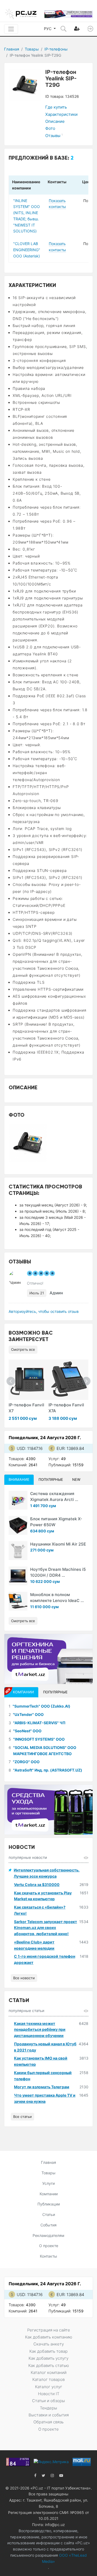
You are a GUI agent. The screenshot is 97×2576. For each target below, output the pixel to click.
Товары (32, 49)
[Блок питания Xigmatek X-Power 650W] (18, 1525)
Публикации (49, 2204)
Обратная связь (48, 2422)
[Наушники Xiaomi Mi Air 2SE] (18, 1551)
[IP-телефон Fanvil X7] (29, 1380)
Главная (12, 49)
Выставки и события (49, 2415)
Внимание (19, 1479)
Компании (49, 2194)
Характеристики (61, 114)
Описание (55, 121)
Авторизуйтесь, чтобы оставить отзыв (44, 1311)
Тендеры (48, 2408)
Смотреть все (23, 1349)
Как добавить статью (49, 2365)
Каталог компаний (49, 2372)
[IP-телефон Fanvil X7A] (69, 1380)
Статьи (49, 2214)
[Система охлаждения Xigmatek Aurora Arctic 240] (18, 1500)
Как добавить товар (48, 2351)
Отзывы (54, 136)
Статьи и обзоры (48, 2401)
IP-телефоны (56, 49)
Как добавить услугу (48, 2358)
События (48, 2225)
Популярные (51, 1479)
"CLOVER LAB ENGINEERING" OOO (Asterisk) (27, 250)
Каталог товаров (48, 2379)
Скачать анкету (49, 2344)
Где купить (56, 107)
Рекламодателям (48, 2235)
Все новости (24, 1978)
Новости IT (49, 2394)
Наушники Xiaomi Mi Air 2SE (58, 1544)
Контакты (48, 2256)
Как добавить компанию (49, 2337)
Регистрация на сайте (49, 2330)
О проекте (49, 2246)
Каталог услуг (49, 2387)
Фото (50, 128)
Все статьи (22, 2117)
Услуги (48, 2183)
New (76, 1479)
